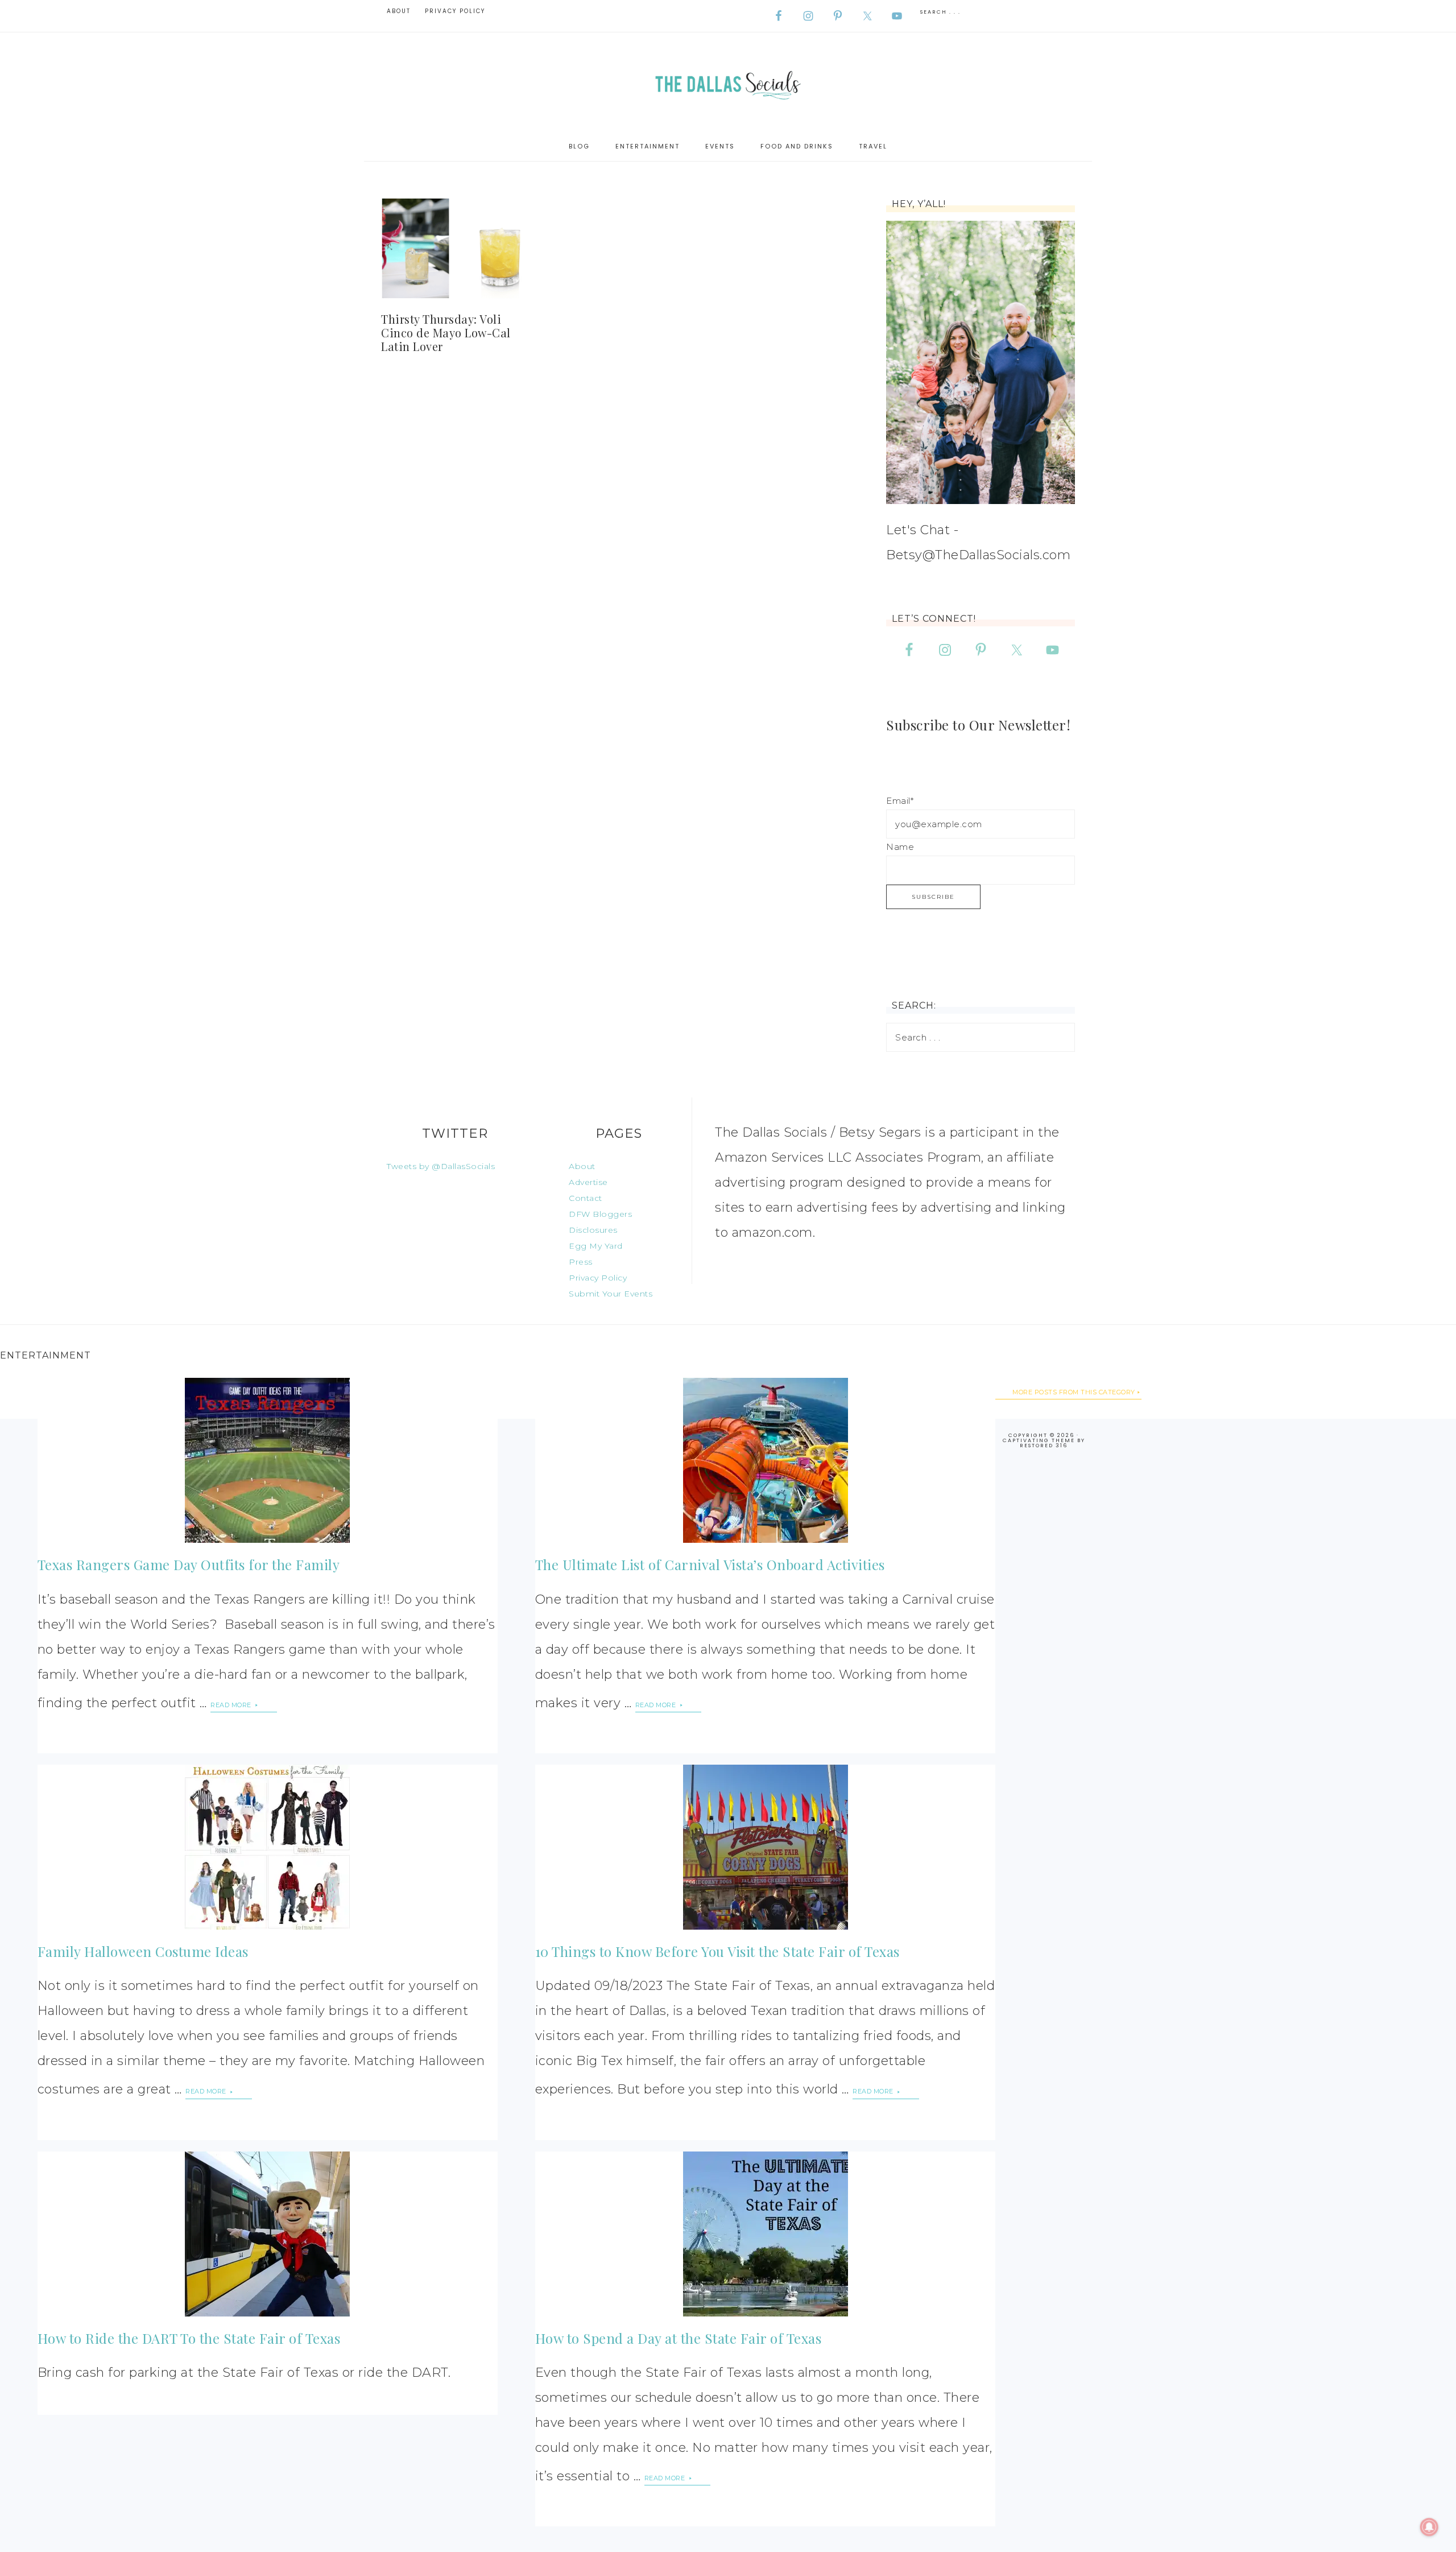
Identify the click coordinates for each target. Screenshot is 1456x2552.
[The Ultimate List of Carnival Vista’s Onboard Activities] (766, 1460)
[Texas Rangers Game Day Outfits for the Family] (268, 1460)
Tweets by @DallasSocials (441, 1166)
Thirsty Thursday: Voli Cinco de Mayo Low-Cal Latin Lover (446, 333)
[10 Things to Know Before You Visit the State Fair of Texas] (766, 1847)
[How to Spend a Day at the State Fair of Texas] (766, 2234)
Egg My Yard (596, 1246)
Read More (232, 1705)
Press (581, 1262)
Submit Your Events (611, 1294)
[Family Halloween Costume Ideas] (268, 1847)
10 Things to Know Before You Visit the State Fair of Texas (717, 1951)
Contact (586, 1198)
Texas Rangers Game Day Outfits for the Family (189, 1564)
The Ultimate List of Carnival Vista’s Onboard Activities (710, 1564)
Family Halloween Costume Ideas (143, 1951)
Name (900, 847)
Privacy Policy (598, 1278)
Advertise (588, 1182)
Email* (900, 801)
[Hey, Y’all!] (981, 362)
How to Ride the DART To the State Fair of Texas (189, 2338)
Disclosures (593, 1230)
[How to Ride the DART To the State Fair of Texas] (268, 2234)
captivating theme (1039, 1440)
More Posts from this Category (1074, 1392)
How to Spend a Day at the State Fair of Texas (679, 2338)
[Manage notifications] (1429, 2527)
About (582, 1166)
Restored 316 (1044, 1446)
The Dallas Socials (728, 82)
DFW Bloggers (600, 1214)
